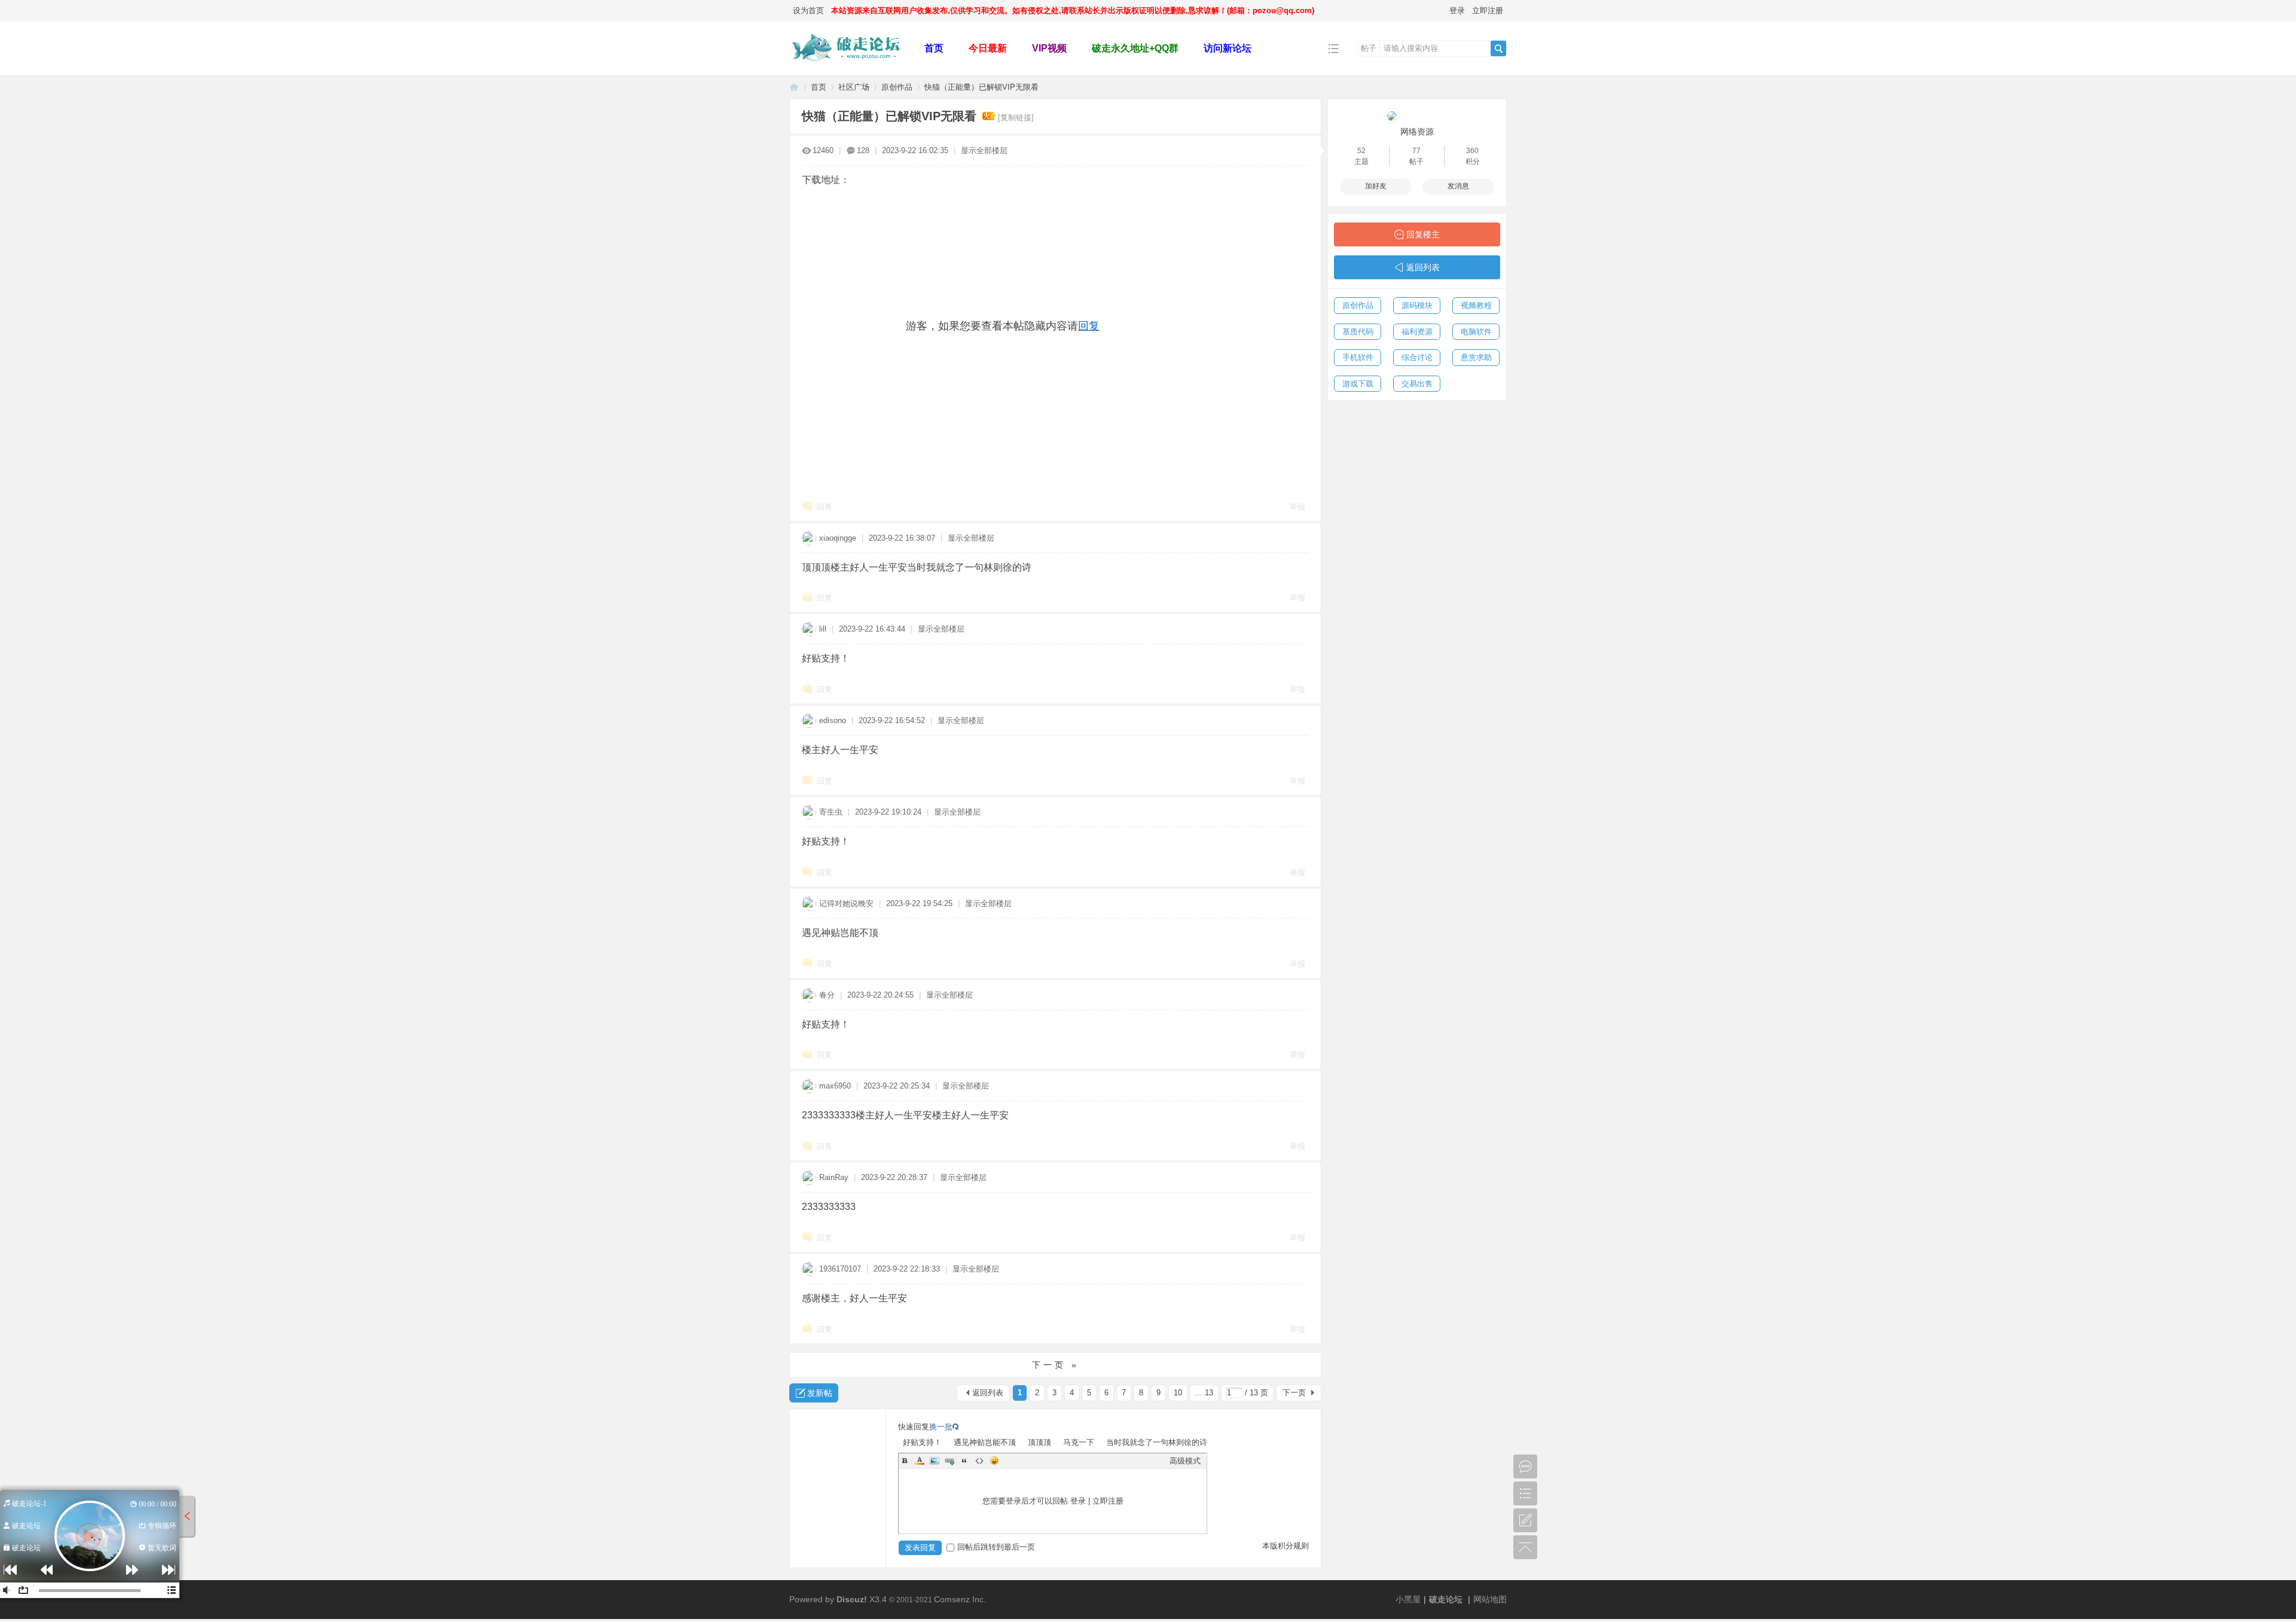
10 (1178, 1393)
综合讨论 (1417, 357)
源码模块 (1417, 305)
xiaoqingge (838, 538)
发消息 (1458, 186)
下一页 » (1056, 1365)
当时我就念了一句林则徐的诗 (1157, 1442)
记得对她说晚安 (846, 903)
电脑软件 (1476, 332)
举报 (1297, 507)
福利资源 (1417, 332)
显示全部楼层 (984, 150)
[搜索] (1498, 48)
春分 (827, 995)
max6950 (835, 1086)
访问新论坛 (1228, 48)
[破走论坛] (848, 67)
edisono (833, 720)
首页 (934, 48)
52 (1361, 151)
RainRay (834, 1177)
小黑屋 (1408, 1599)
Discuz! (852, 1599)
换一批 (941, 1427)
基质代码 (1358, 332)
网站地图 (1490, 1599)
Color (920, 1461)
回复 (1089, 326)
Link (949, 1461)
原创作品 (897, 87)
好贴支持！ (922, 1442)
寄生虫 (831, 812)
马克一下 (1079, 1442)
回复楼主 (1423, 234)
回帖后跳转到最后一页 (996, 1547)
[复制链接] (1016, 118)
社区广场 (854, 87)
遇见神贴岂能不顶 (985, 1442)
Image (935, 1461)
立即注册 (1488, 10)
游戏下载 (1358, 384)
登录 (1457, 10)
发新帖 (820, 1393)
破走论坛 (794, 87)
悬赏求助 (1476, 357)
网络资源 (1417, 132)
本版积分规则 (1286, 1546)
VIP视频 (1049, 48)
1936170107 (840, 1269)
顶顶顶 (1039, 1442)
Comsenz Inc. (960, 1599)
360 (1472, 151)
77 (1416, 151)
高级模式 (1185, 1461)
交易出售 (1417, 384)
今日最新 (988, 48)
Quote (964, 1461)
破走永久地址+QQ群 (1135, 48)
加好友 (1376, 186)
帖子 (1369, 48)
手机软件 (1358, 357)
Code (979, 1461)
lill (823, 629)
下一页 (1294, 1393)
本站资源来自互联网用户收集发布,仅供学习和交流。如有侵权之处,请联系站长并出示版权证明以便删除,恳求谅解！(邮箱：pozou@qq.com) (1073, 10)
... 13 (1204, 1393)
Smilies (994, 1461)
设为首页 (808, 10)
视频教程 (1476, 305)
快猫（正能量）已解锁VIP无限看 (981, 87)
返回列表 (988, 1393)
